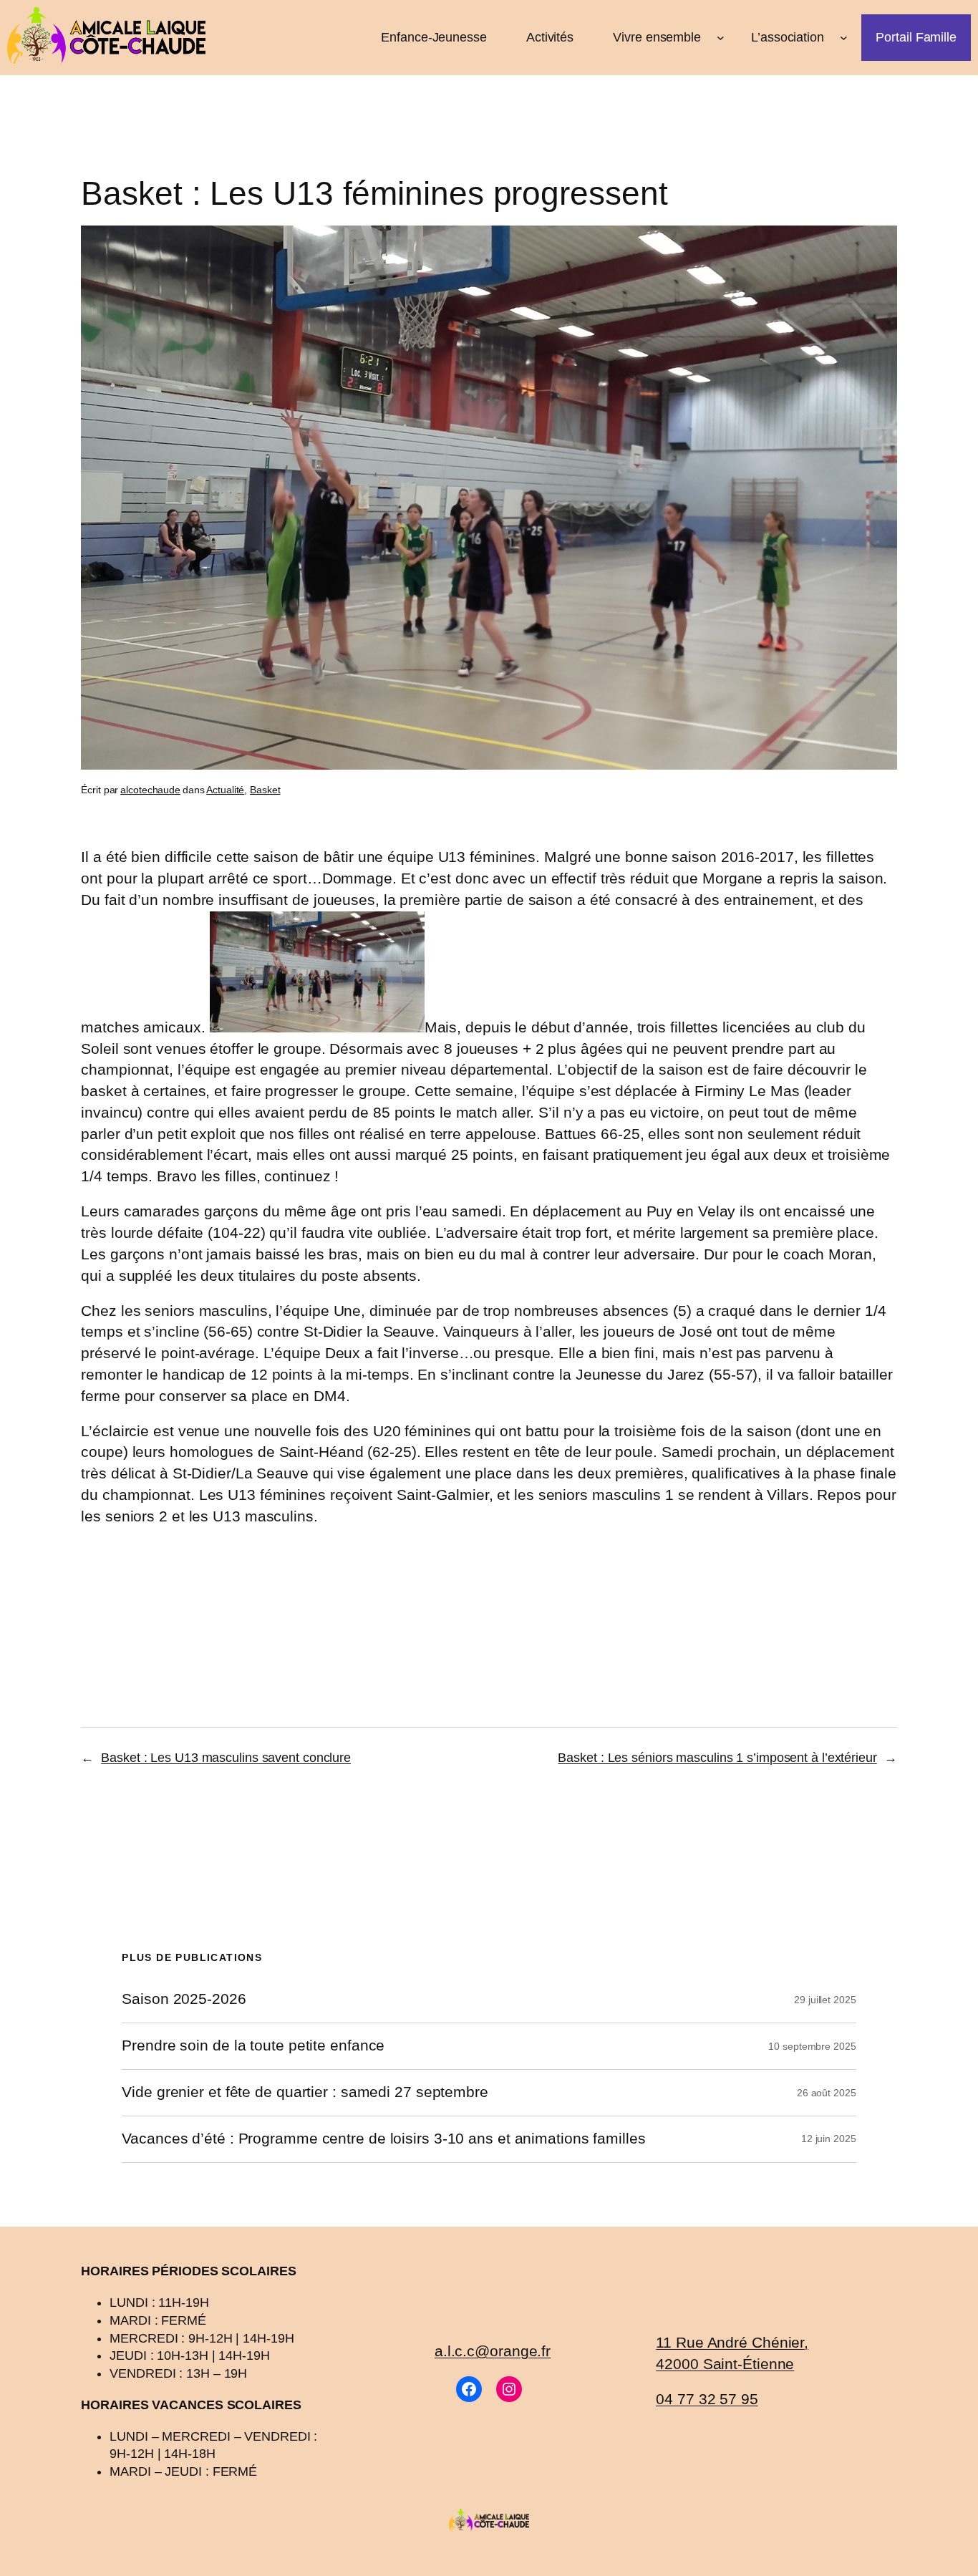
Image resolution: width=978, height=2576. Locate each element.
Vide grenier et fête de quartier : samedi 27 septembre (305, 2092)
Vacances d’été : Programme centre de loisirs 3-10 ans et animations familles (383, 2139)
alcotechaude (150, 790)
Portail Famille (916, 37)
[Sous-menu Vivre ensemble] (721, 38)
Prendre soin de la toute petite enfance (253, 2046)
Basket (265, 790)
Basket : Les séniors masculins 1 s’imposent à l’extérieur (717, 1758)
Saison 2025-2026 (184, 1999)
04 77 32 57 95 (707, 2399)
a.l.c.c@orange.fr (493, 2351)
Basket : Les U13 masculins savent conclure (226, 1758)
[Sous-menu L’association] (844, 38)
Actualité (225, 790)
